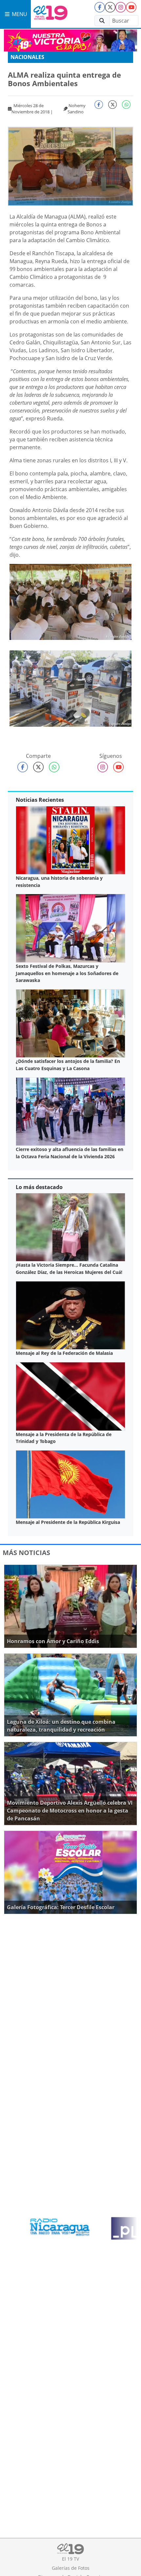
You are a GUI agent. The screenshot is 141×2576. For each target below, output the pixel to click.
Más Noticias (26, 1553)
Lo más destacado (39, 1187)
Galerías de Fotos (71, 2568)
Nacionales (27, 57)
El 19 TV (70, 2559)
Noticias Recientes (40, 800)
